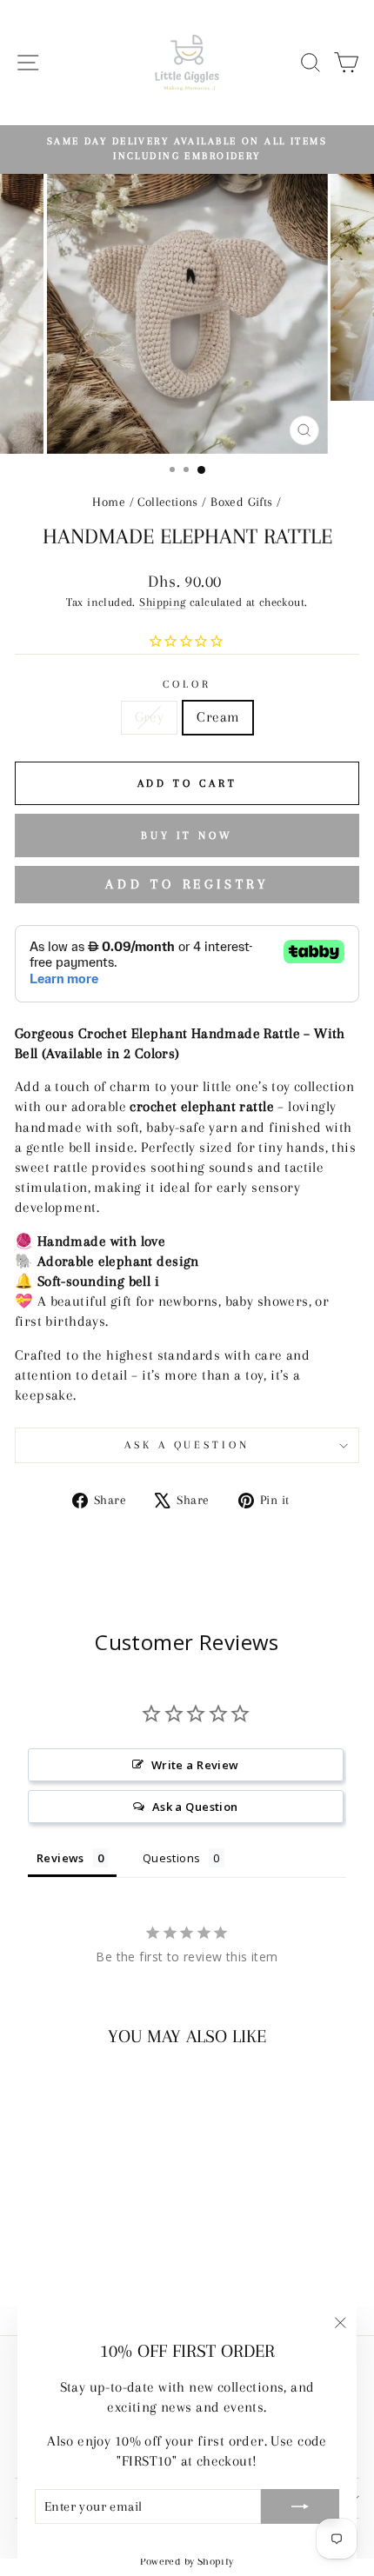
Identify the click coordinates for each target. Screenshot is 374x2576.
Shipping (162, 602)
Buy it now (187, 835)
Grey (150, 717)
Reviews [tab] (60, 1858)
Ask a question (187, 1445)
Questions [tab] (172, 1858)
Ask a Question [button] (195, 1807)
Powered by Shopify (187, 2561)
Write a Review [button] (195, 1765)
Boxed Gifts (242, 502)
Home (109, 502)
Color (187, 684)
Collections (168, 502)
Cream (218, 717)
